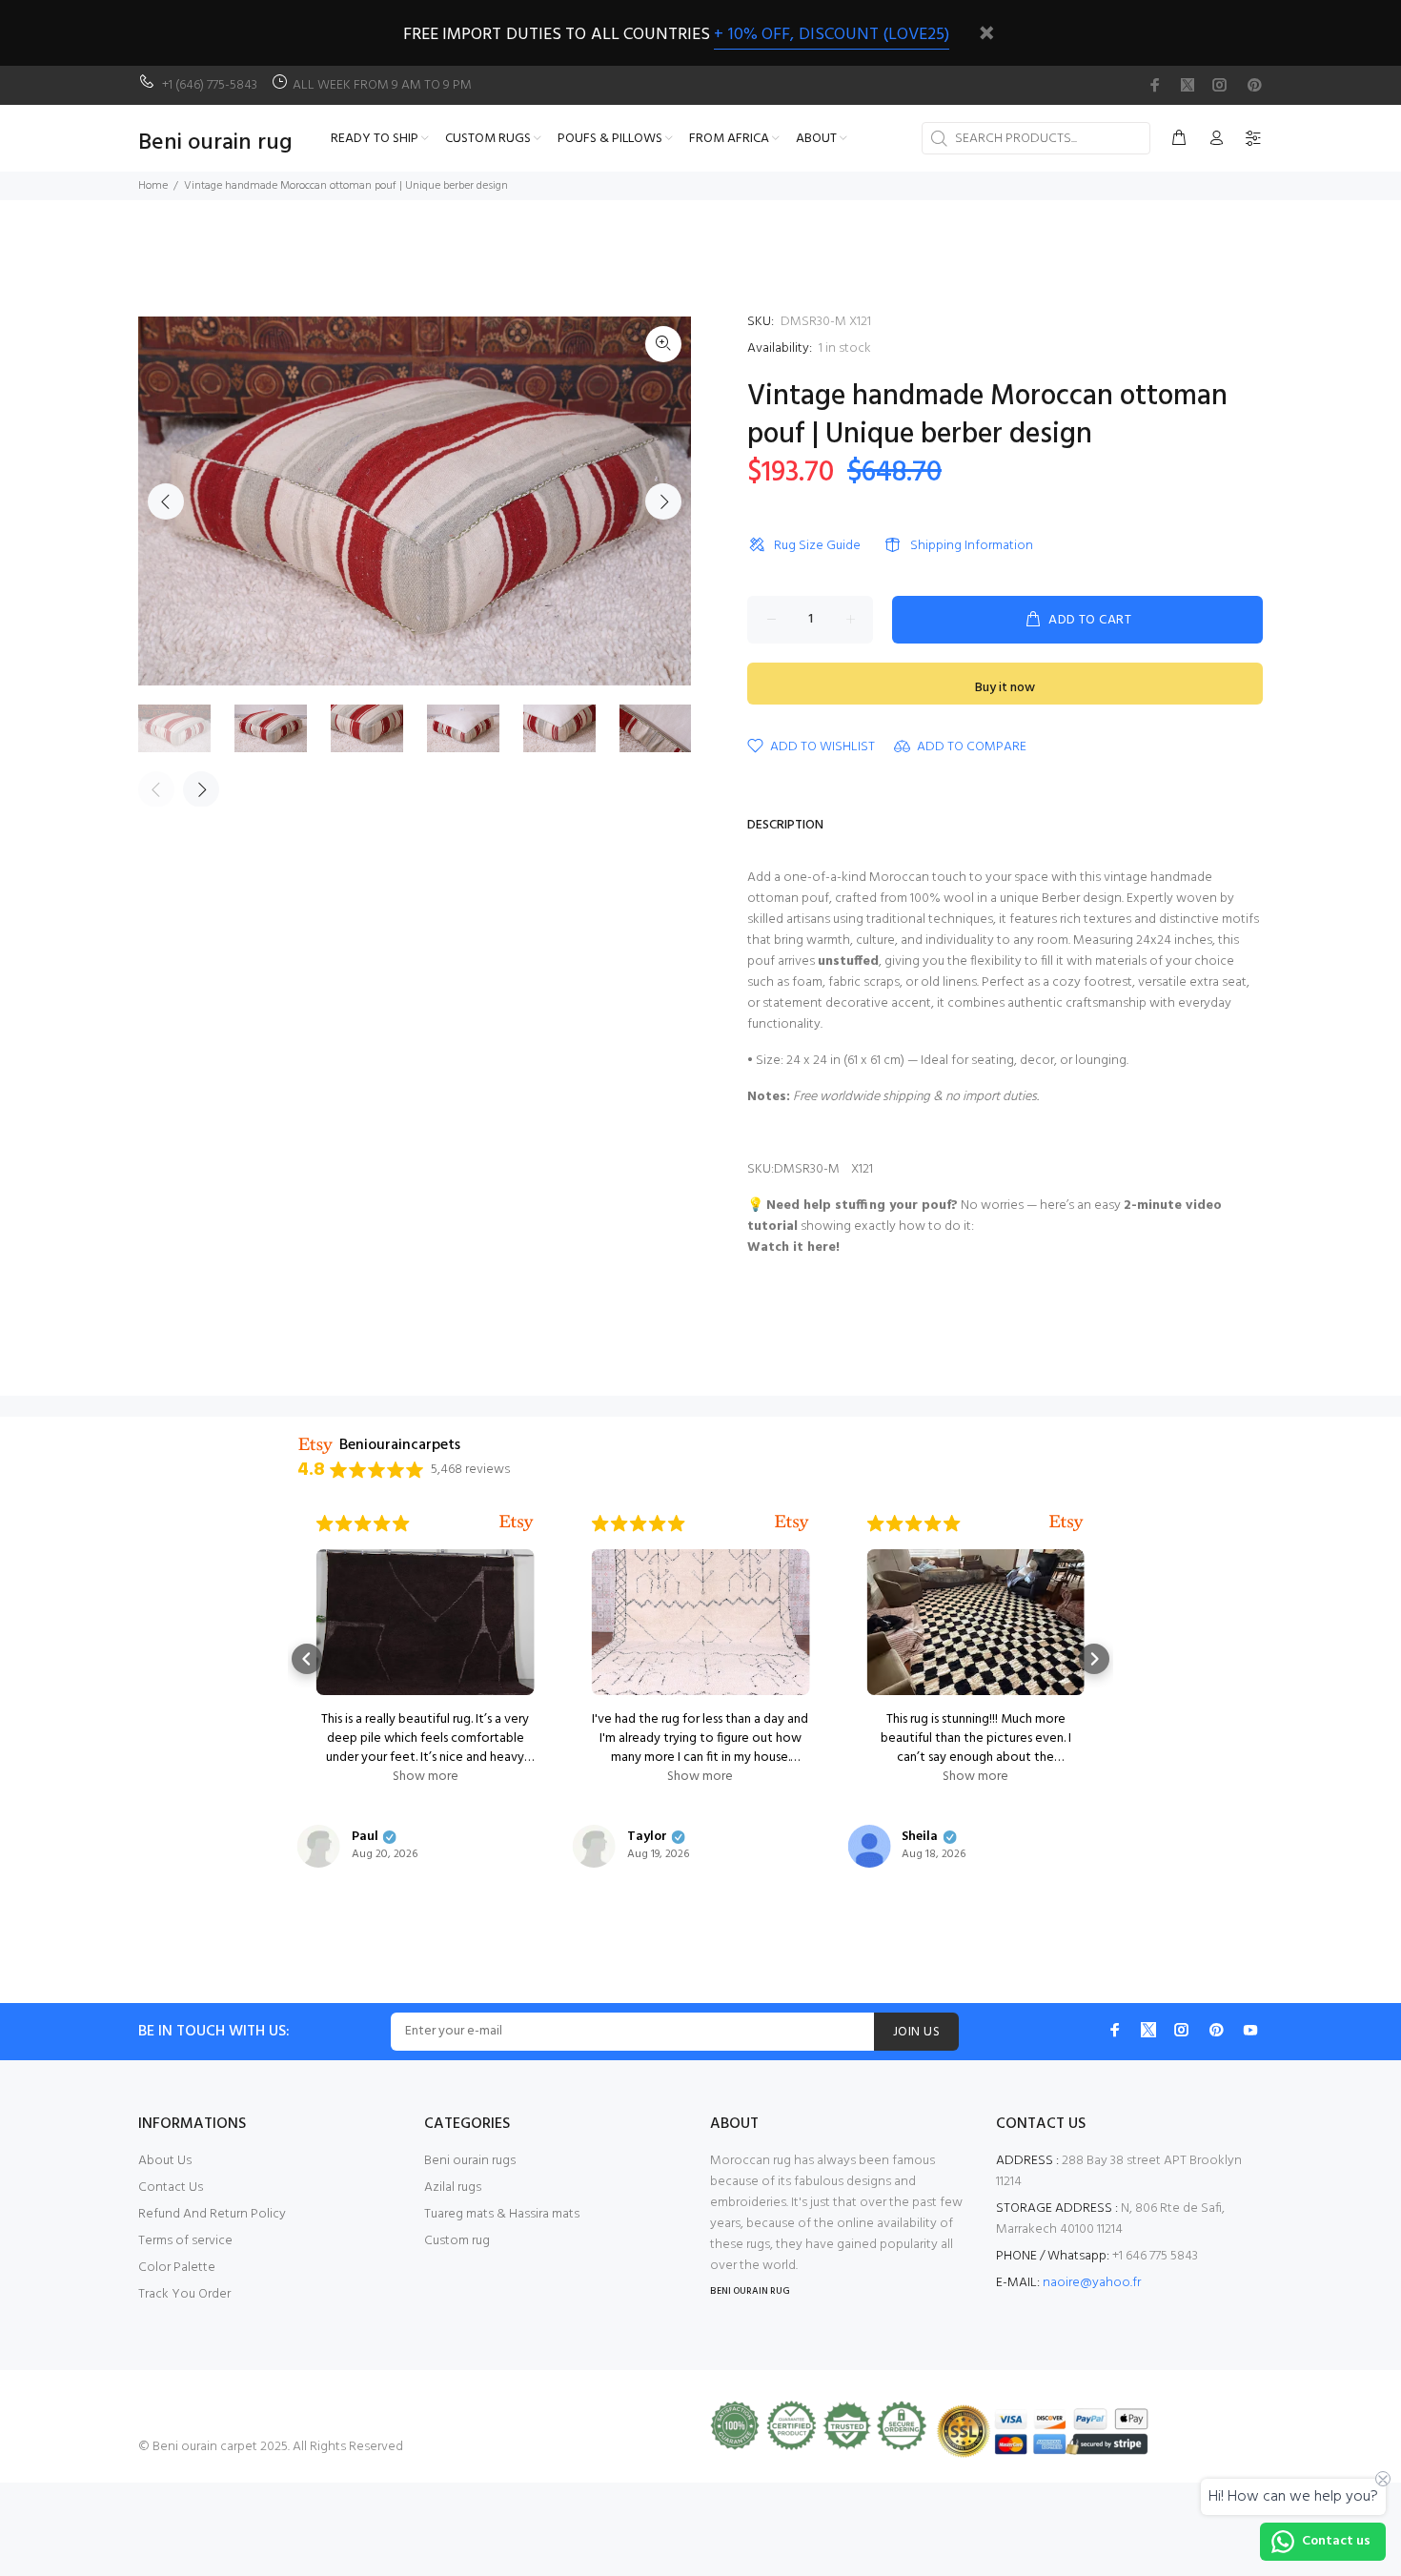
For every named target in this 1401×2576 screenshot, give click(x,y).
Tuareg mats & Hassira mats (502, 2214)
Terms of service (185, 2241)
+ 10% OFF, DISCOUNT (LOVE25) (832, 35)
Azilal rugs (453, 2188)
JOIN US (916, 2032)
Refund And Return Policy (212, 2214)
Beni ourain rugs (470, 2161)
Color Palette (177, 2268)
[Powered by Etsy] (517, 1523)
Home (153, 186)
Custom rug (457, 2241)
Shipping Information (972, 546)
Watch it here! (793, 1247)
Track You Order (184, 2294)
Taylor (647, 1837)
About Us (165, 2161)
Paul (365, 1837)
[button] (307, 1659)
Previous (166, 501)
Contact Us (171, 2188)
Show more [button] (426, 1777)
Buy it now (1005, 688)
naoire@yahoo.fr (1092, 2283)
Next (663, 501)
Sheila (920, 1837)
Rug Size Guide (817, 546)
